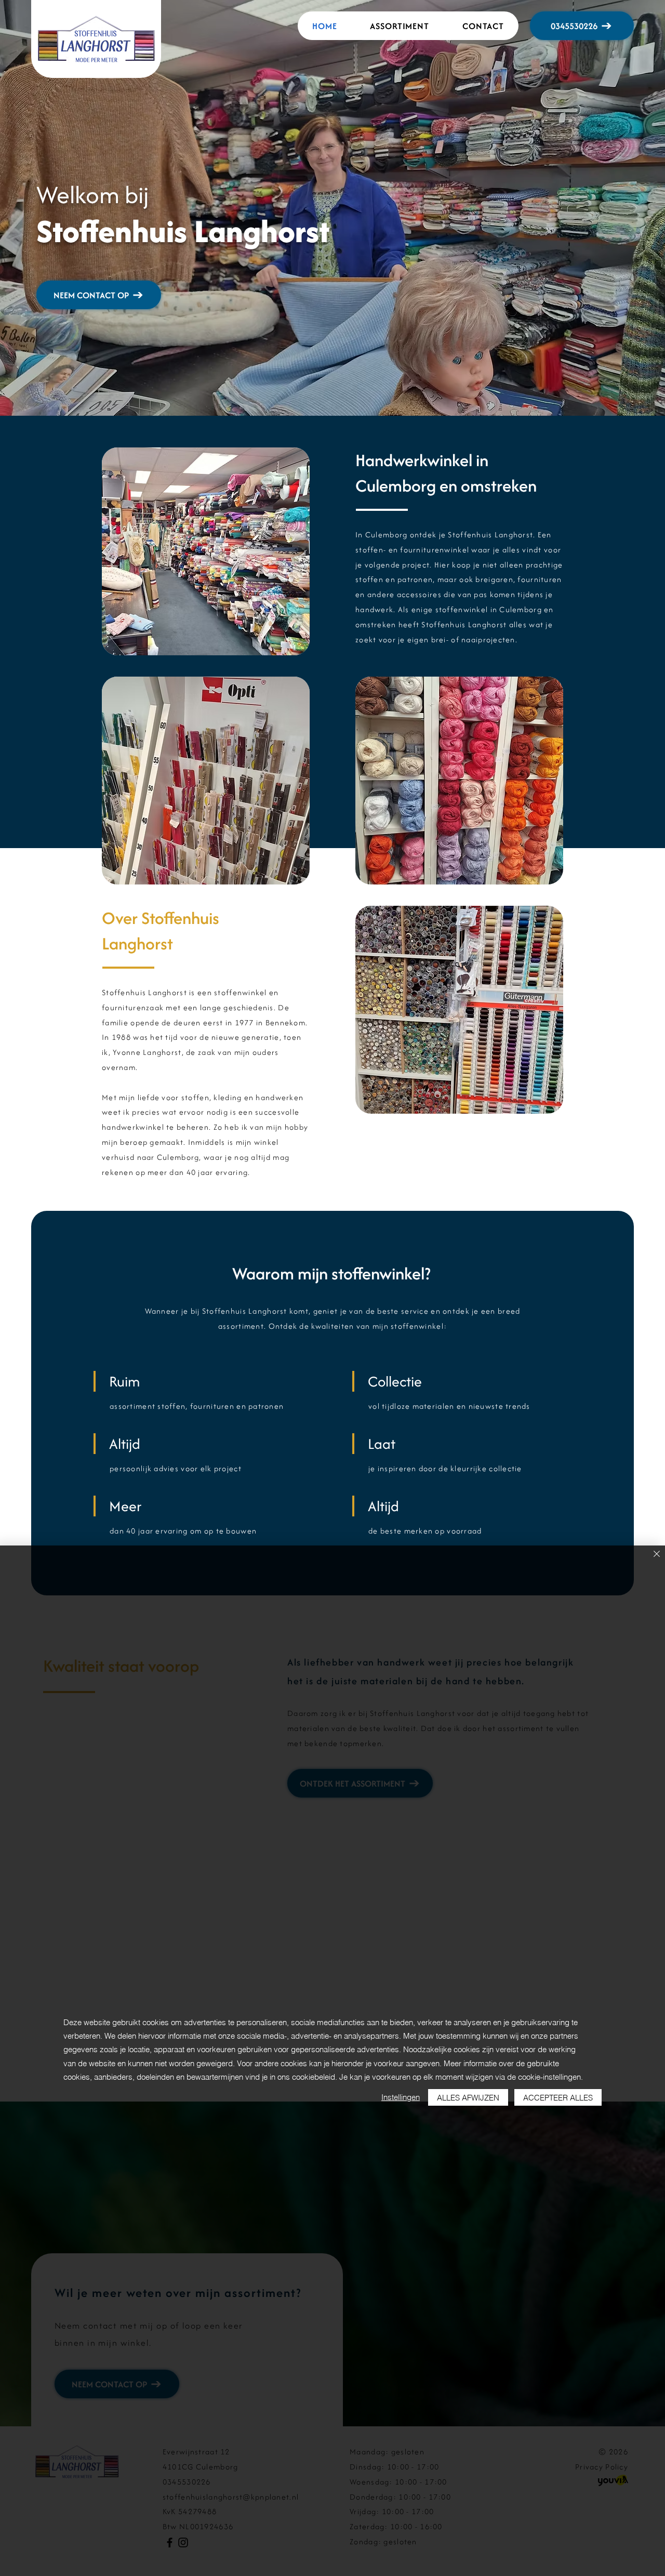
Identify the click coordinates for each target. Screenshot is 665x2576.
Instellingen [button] (401, 2097)
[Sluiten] (657, 1555)
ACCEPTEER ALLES (558, 2098)
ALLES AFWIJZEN (468, 2098)
